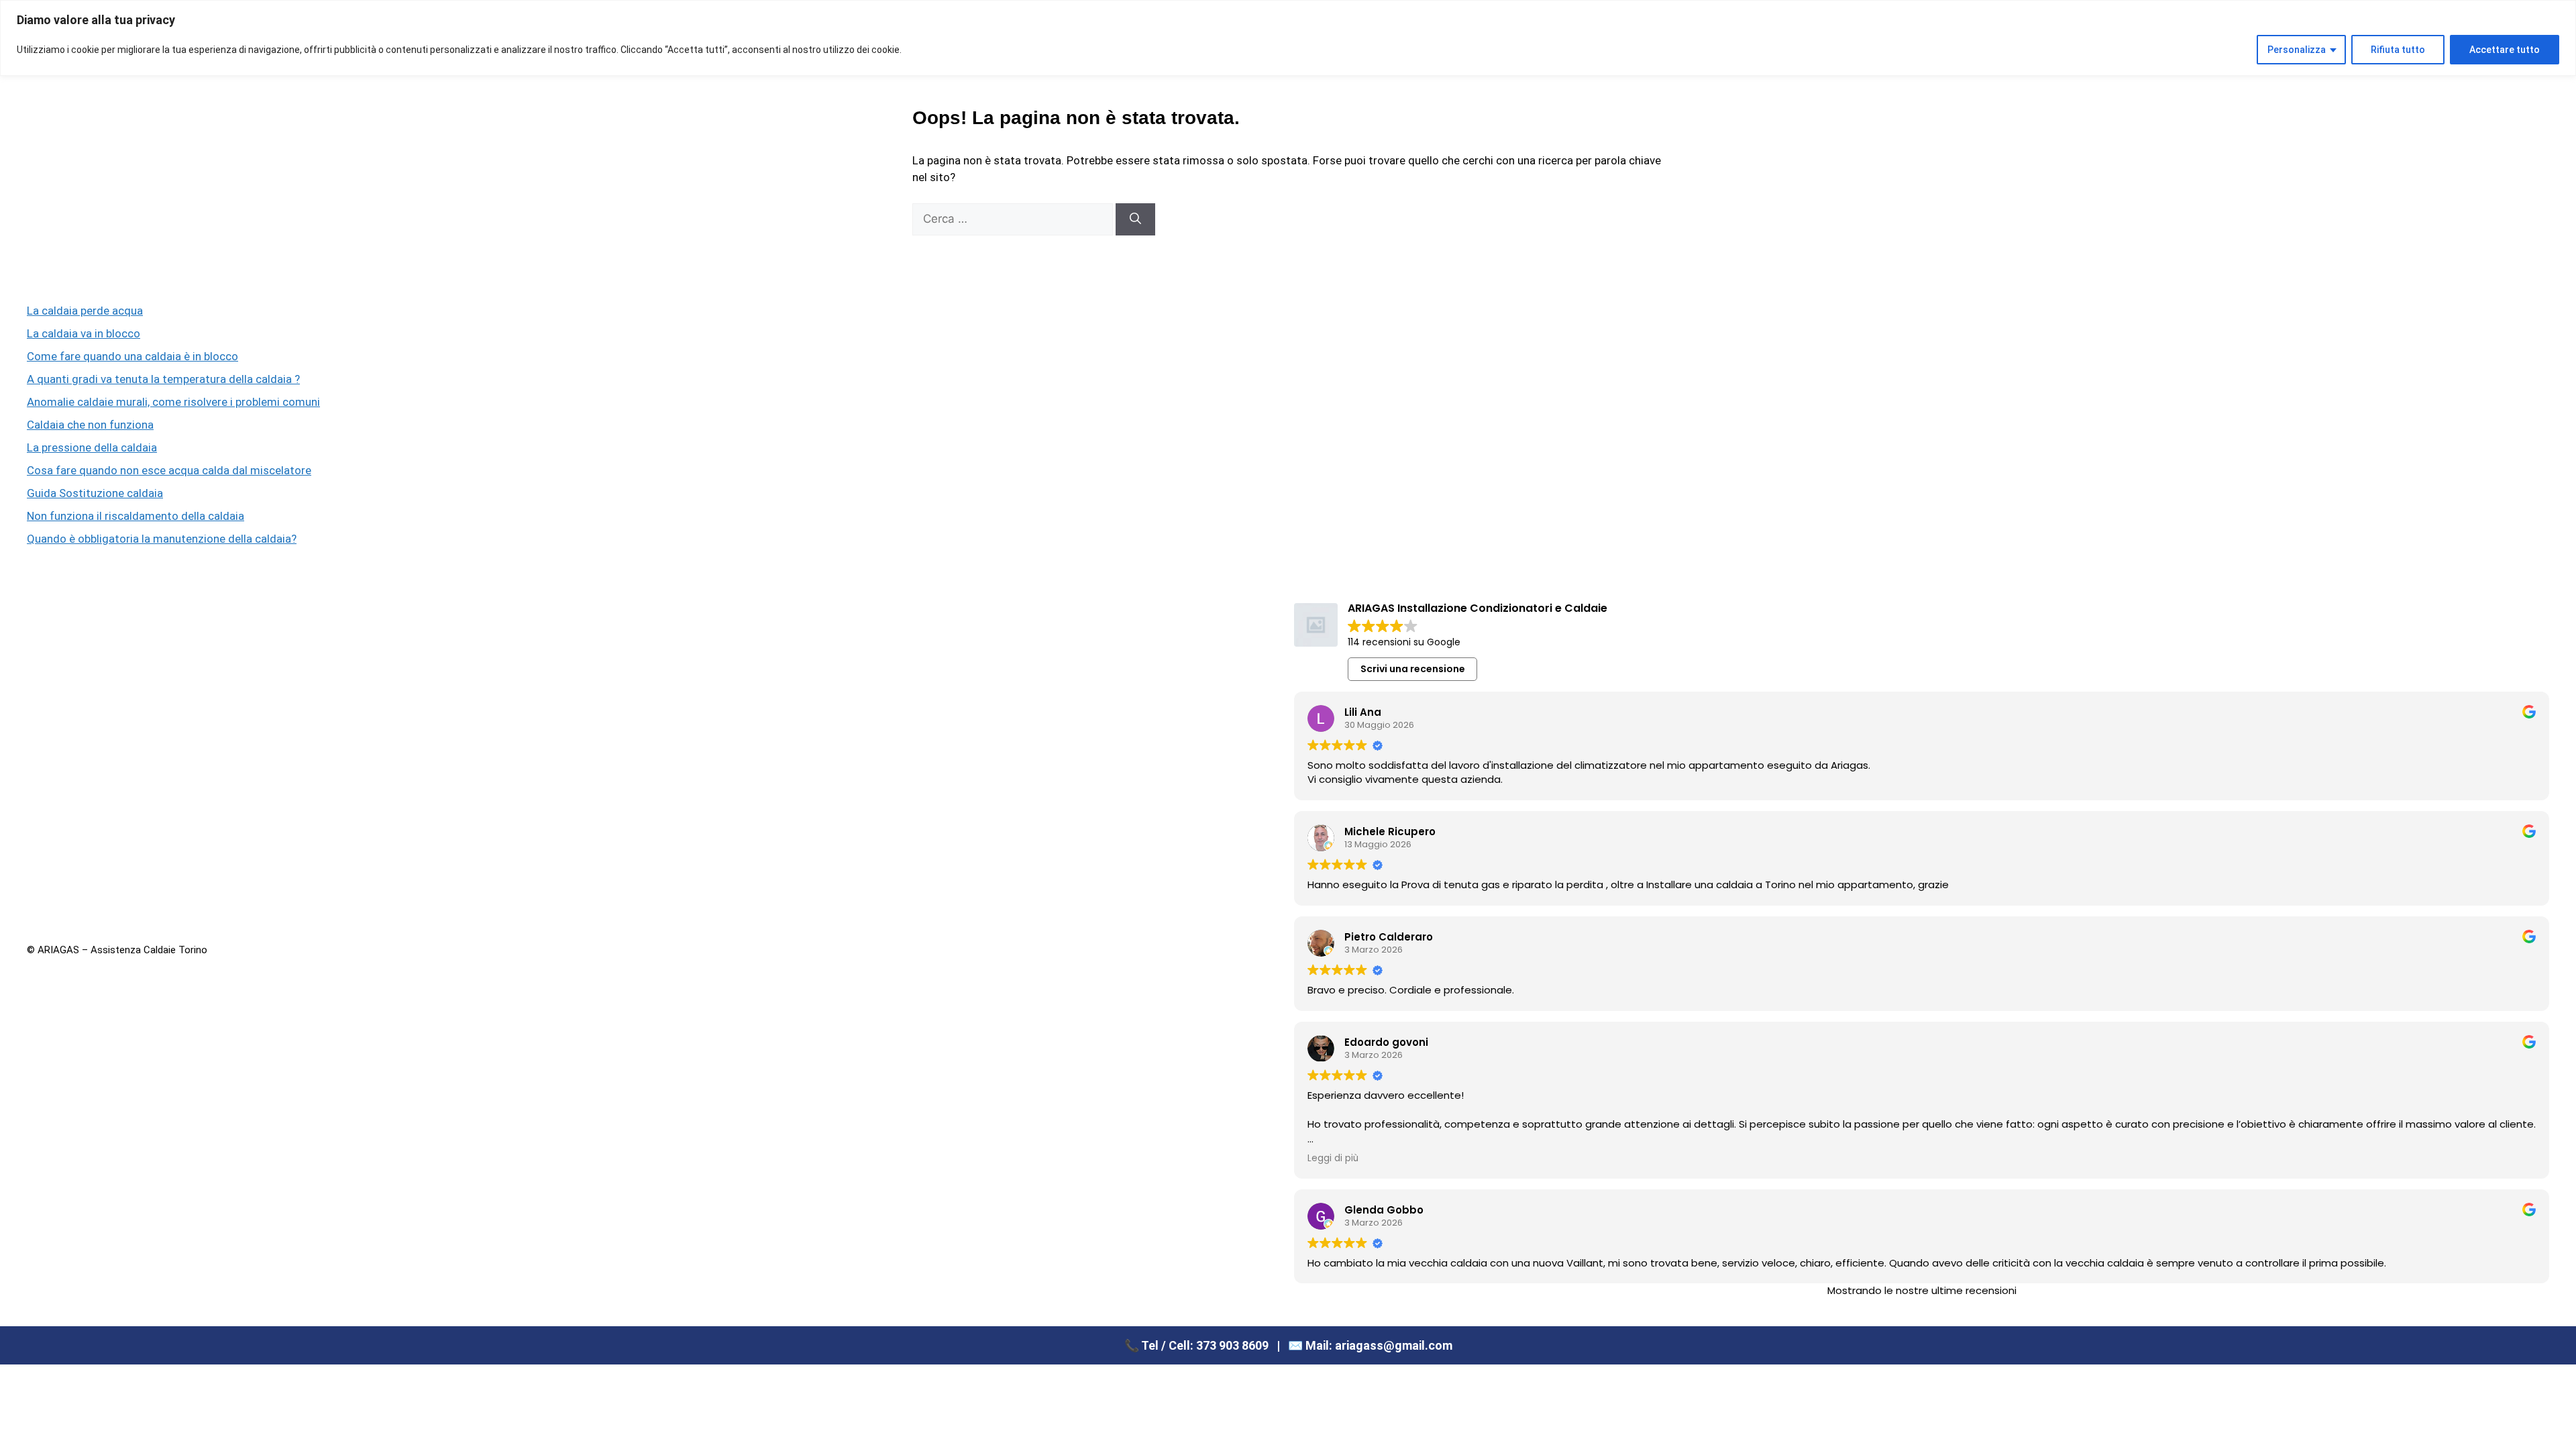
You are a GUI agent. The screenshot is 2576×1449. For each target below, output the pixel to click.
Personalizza (2297, 50)
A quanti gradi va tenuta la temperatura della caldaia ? (163, 379)
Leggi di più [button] (1333, 1159)
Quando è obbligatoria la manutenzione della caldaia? (162, 539)
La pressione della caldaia (92, 447)
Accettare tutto (2505, 50)
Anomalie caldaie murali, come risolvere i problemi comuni (173, 402)
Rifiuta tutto (2398, 50)
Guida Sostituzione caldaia (95, 493)
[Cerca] (1135, 219)
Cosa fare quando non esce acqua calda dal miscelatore (169, 470)
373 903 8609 (1232, 1345)
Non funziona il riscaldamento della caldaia (136, 516)
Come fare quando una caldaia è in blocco (132, 356)
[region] (1288, 38)
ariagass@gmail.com (1394, 1345)
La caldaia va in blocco (84, 333)
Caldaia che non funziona (90, 425)
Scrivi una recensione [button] (1413, 669)
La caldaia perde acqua (85, 311)
